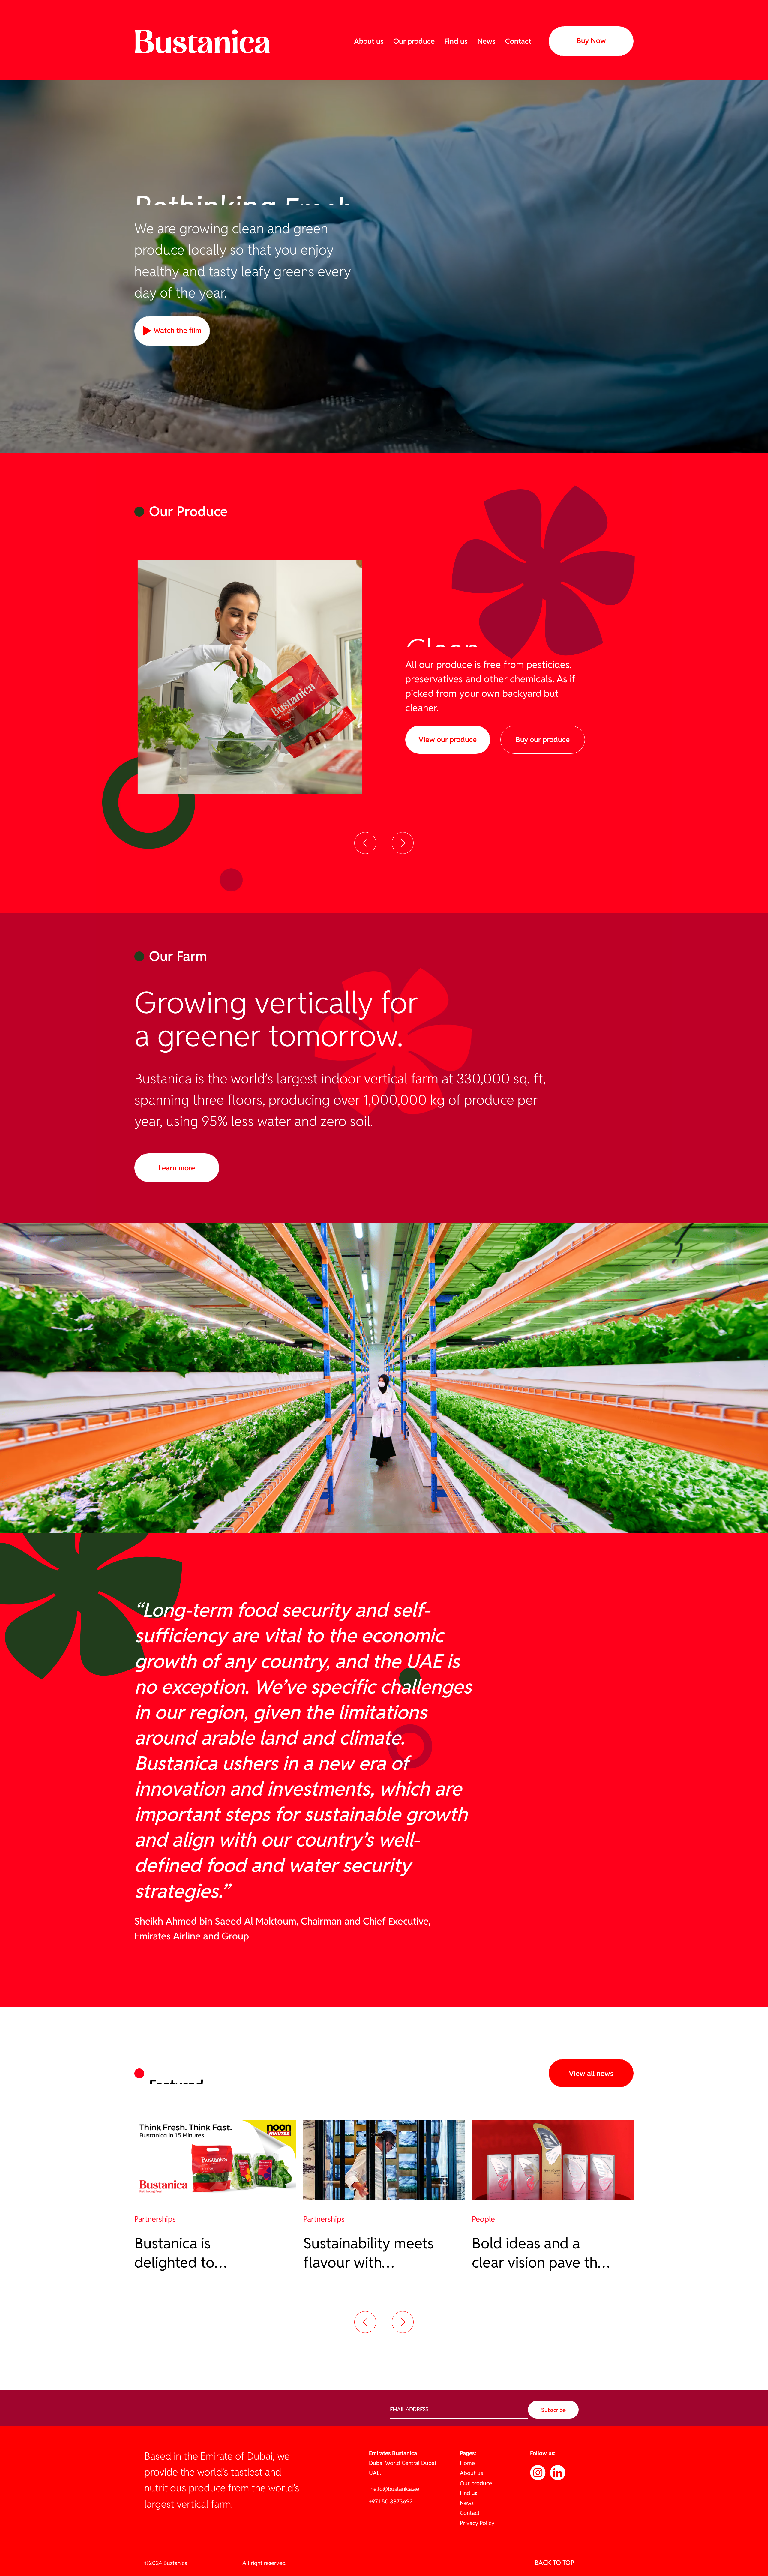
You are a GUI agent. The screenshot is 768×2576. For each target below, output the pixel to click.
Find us (456, 41)
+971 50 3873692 (391, 2501)
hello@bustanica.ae (394, 2489)
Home (467, 2463)
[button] (365, 843)
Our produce (414, 41)
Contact (518, 41)
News (486, 41)
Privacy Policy (477, 2523)
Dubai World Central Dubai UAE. (402, 2463)
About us (369, 41)
